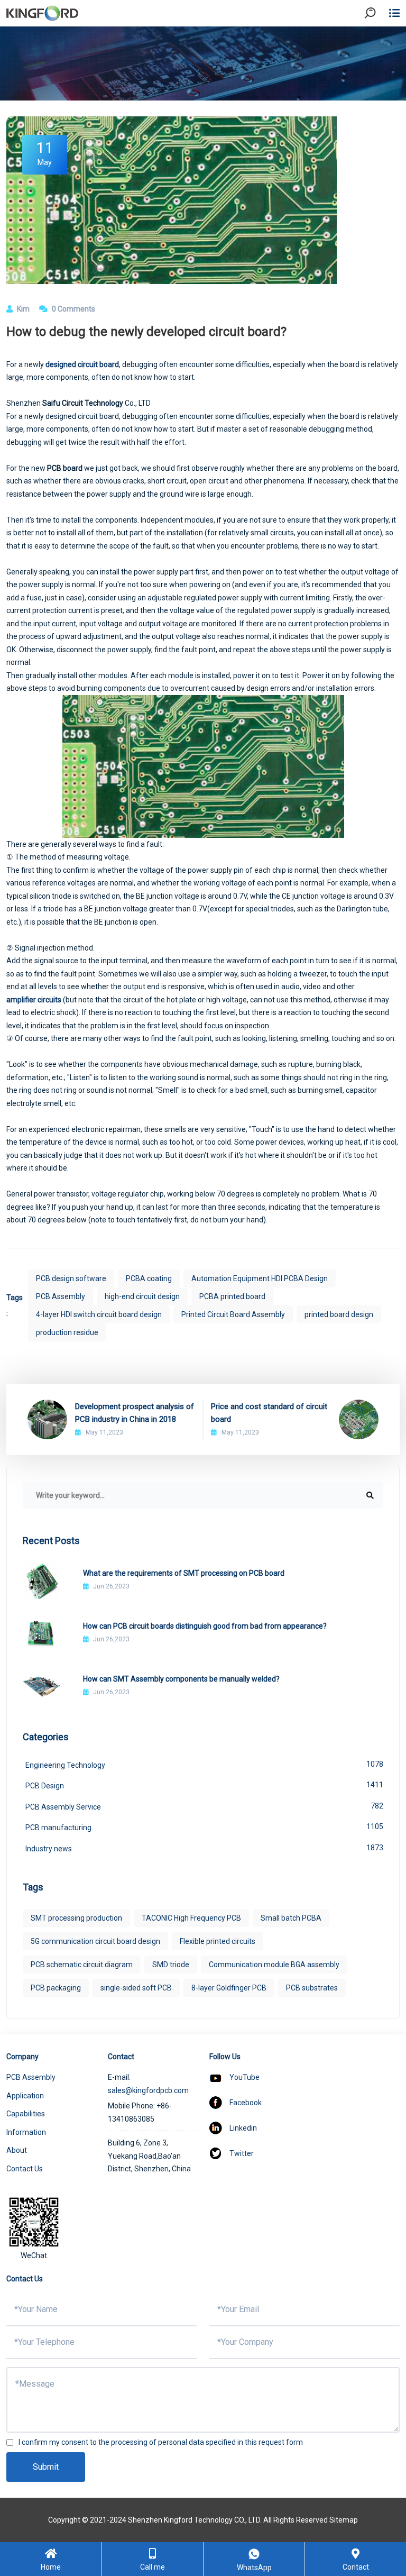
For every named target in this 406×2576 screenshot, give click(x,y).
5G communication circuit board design (95, 1941)
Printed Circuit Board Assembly (233, 1314)
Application (25, 2096)
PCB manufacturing (204, 1827)
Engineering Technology (204, 1765)
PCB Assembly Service (204, 1806)
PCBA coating (149, 1278)
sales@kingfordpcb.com (148, 2090)
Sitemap (344, 2520)
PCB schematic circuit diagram (82, 1965)
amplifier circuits (34, 1000)
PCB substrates (312, 1988)
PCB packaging (56, 1988)
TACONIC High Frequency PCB (191, 1918)
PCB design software (71, 1278)
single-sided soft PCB (136, 1988)
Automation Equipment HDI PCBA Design (260, 1278)
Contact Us (25, 2169)
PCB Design (204, 1785)
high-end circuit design (142, 1296)
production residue (67, 1332)
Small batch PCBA (291, 1918)
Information (26, 2132)
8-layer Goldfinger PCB (229, 1988)
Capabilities (26, 2114)
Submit (46, 2467)
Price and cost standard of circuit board (269, 1413)
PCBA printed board (232, 1296)
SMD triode (171, 1965)
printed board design (339, 1314)
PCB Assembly (61, 1296)
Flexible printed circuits (218, 1941)
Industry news (204, 1848)
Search (379, 42)
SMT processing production (76, 1918)
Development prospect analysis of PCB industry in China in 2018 (135, 1413)
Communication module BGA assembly (274, 1965)
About (17, 2150)
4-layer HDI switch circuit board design (99, 1314)
